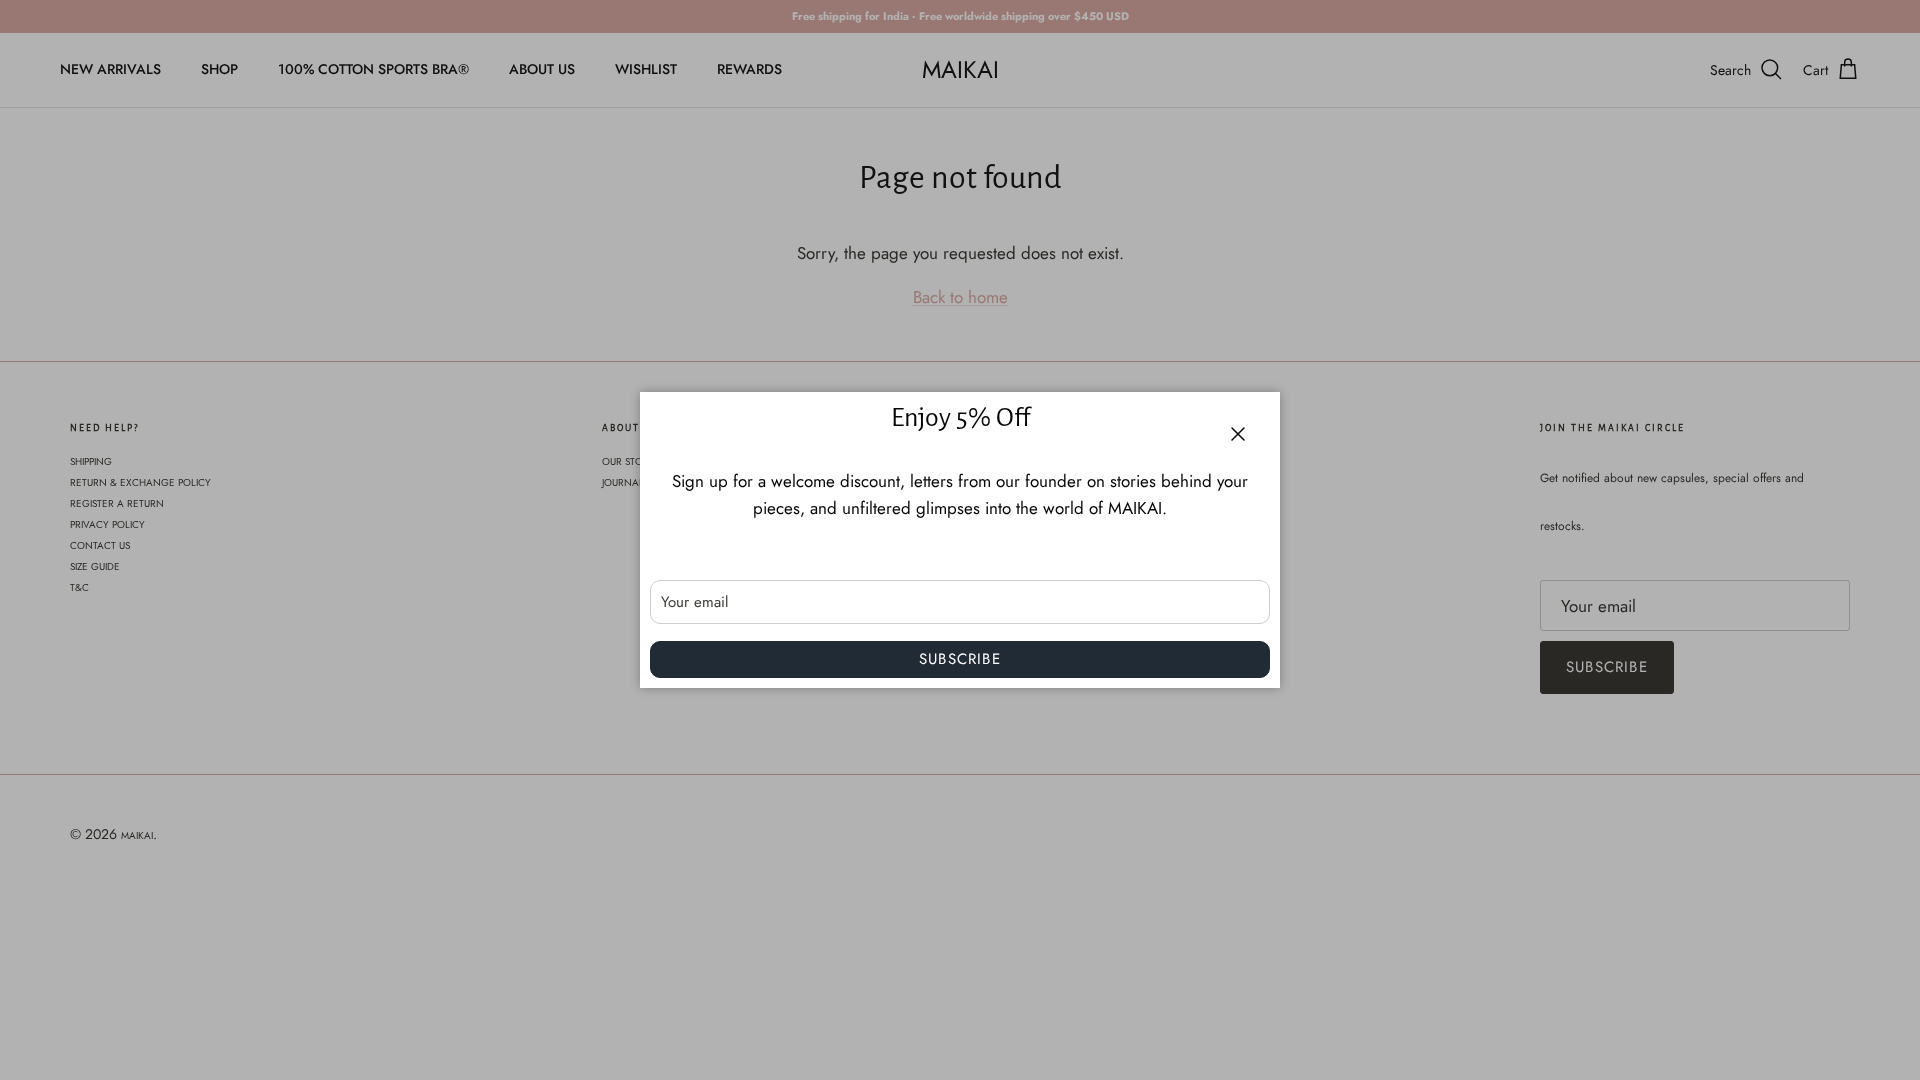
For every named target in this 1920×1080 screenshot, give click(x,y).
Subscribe (960, 659)
